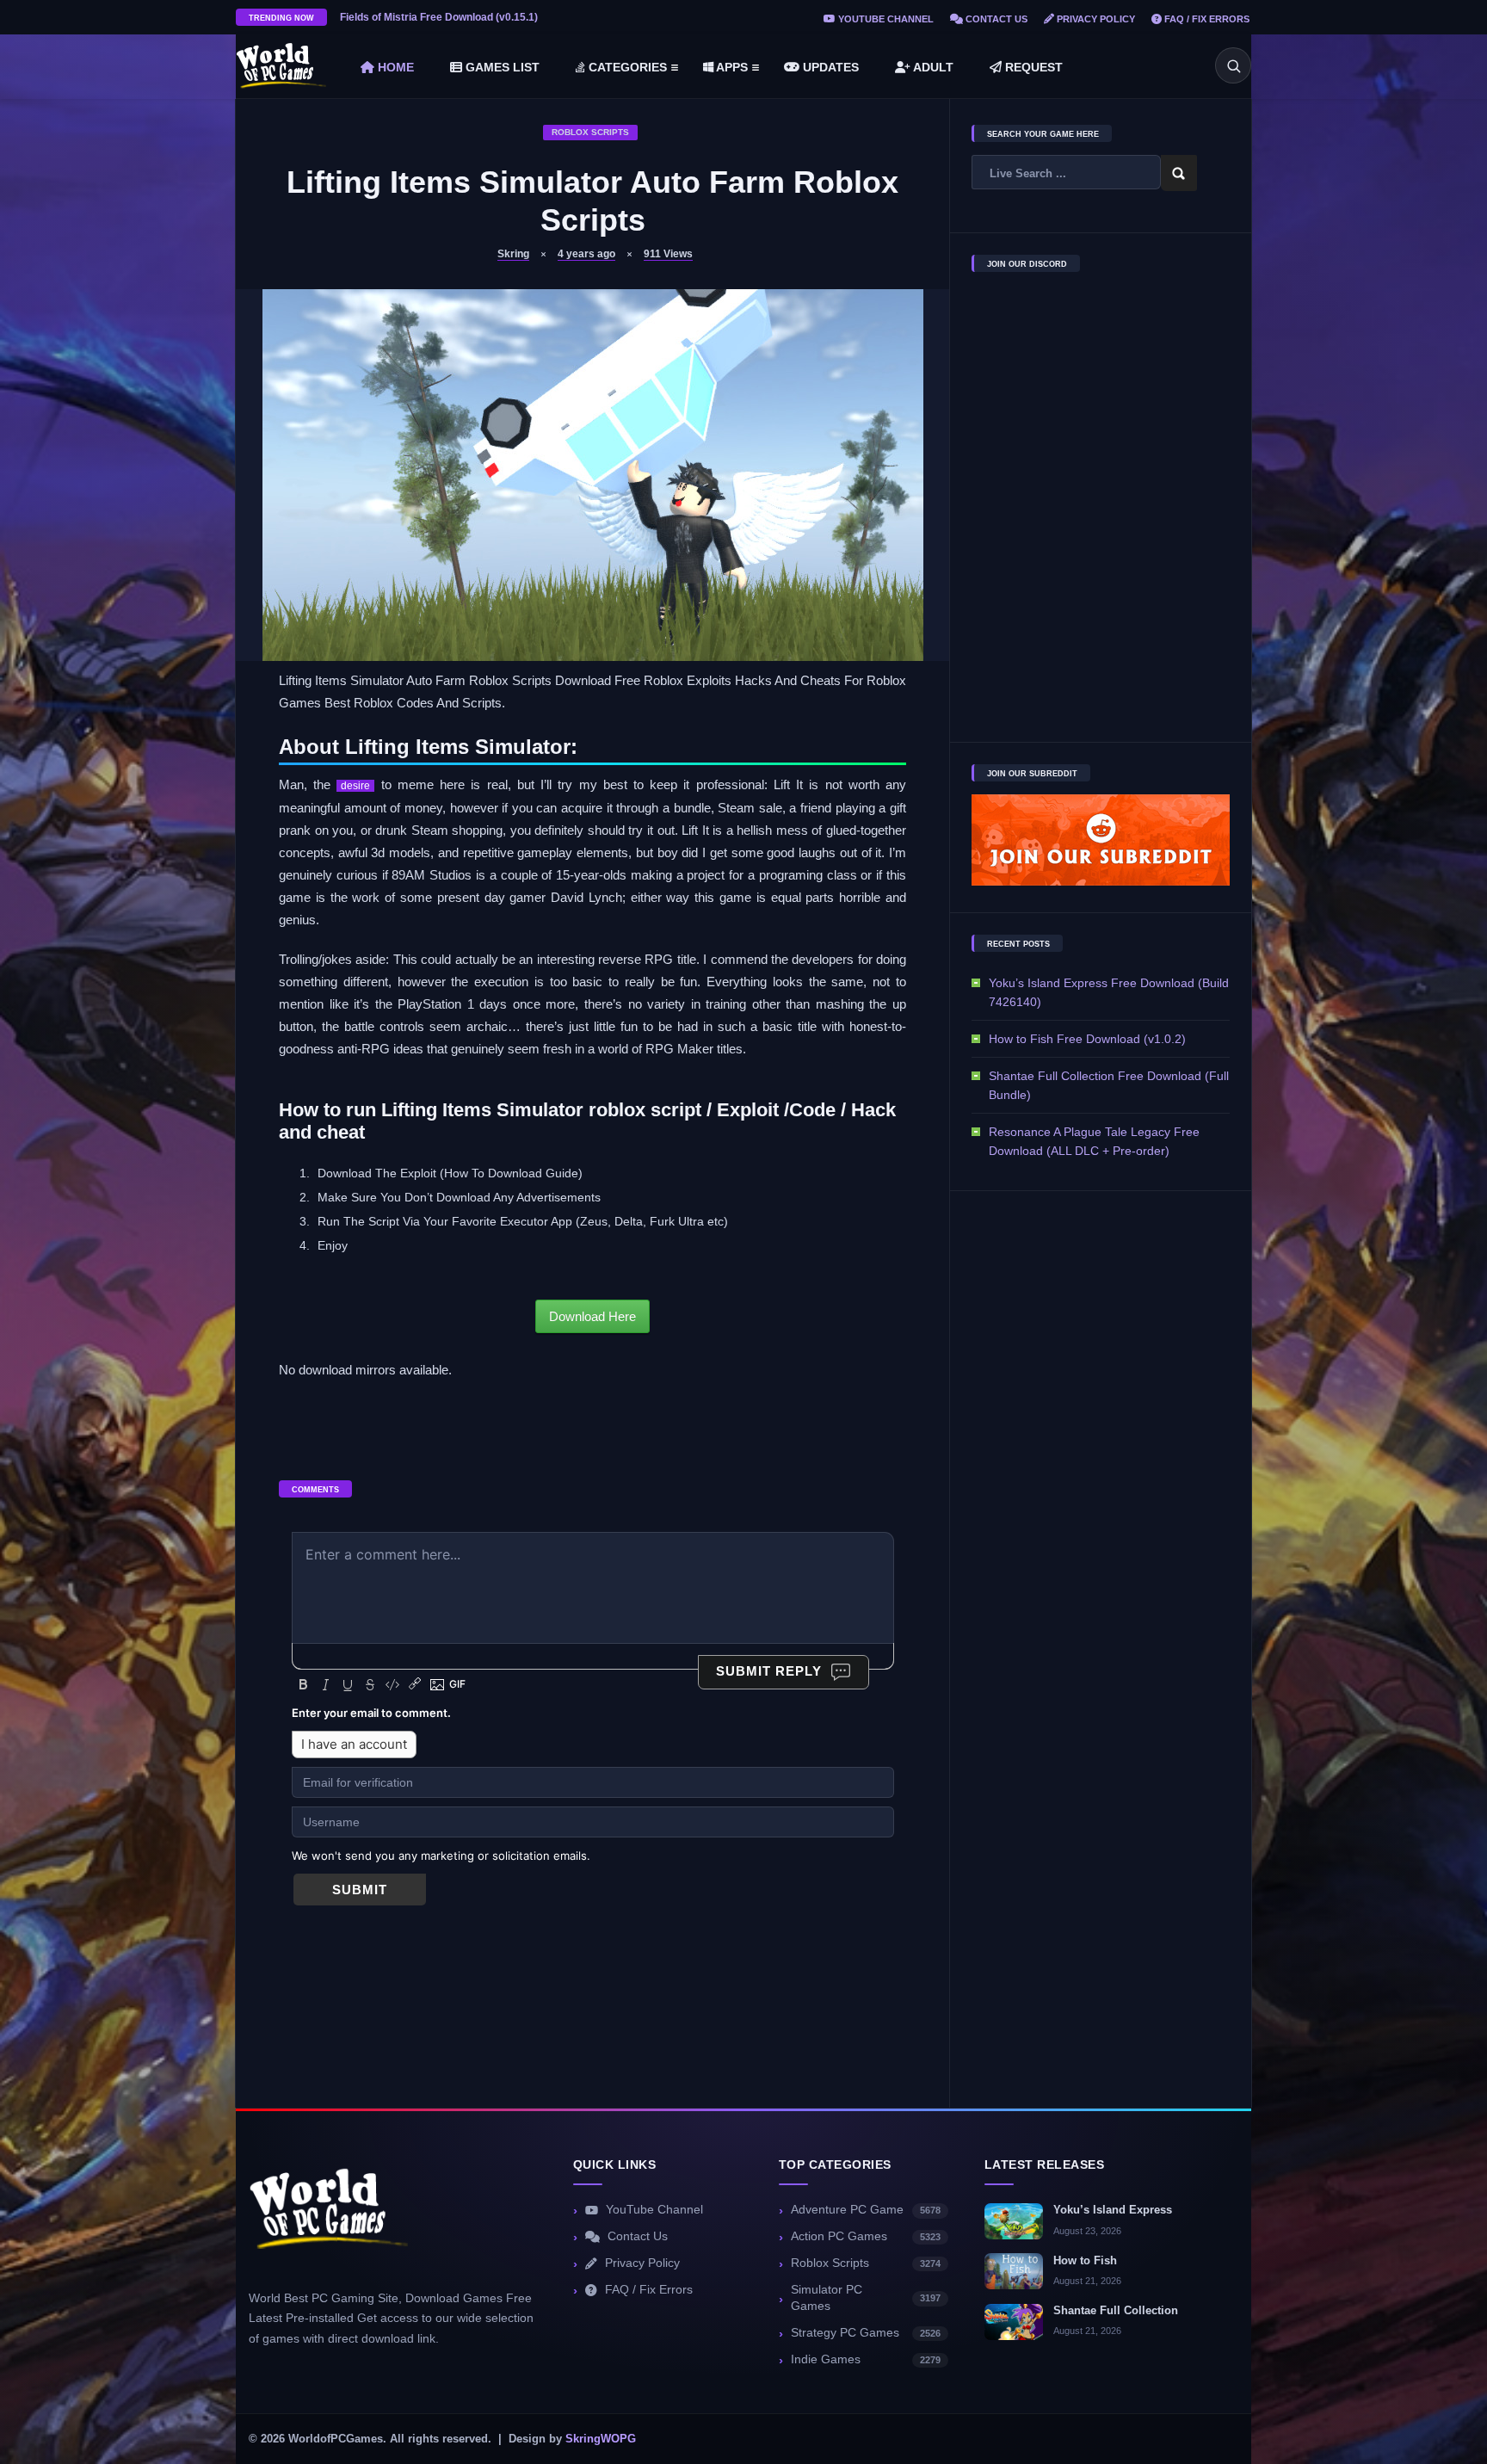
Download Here (592, 1316)
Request (1032, 67)
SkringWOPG (601, 2439)
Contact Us (995, 19)
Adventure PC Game (866, 2210)
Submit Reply (769, 1671)
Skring (513, 254)
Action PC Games (866, 2236)
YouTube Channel (885, 19)
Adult (932, 67)
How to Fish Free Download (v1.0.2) (1087, 1039)
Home (394, 67)
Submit (360, 1890)
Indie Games (866, 2359)
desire (355, 786)
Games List (501, 67)
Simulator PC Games (866, 2298)
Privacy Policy (1095, 19)
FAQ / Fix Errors (1206, 19)
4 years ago (586, 254)
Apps (731, 67)
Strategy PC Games (866, 2333)
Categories (626, 67)
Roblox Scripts (590, 132)
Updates (829, 67)
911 (668, 254)
